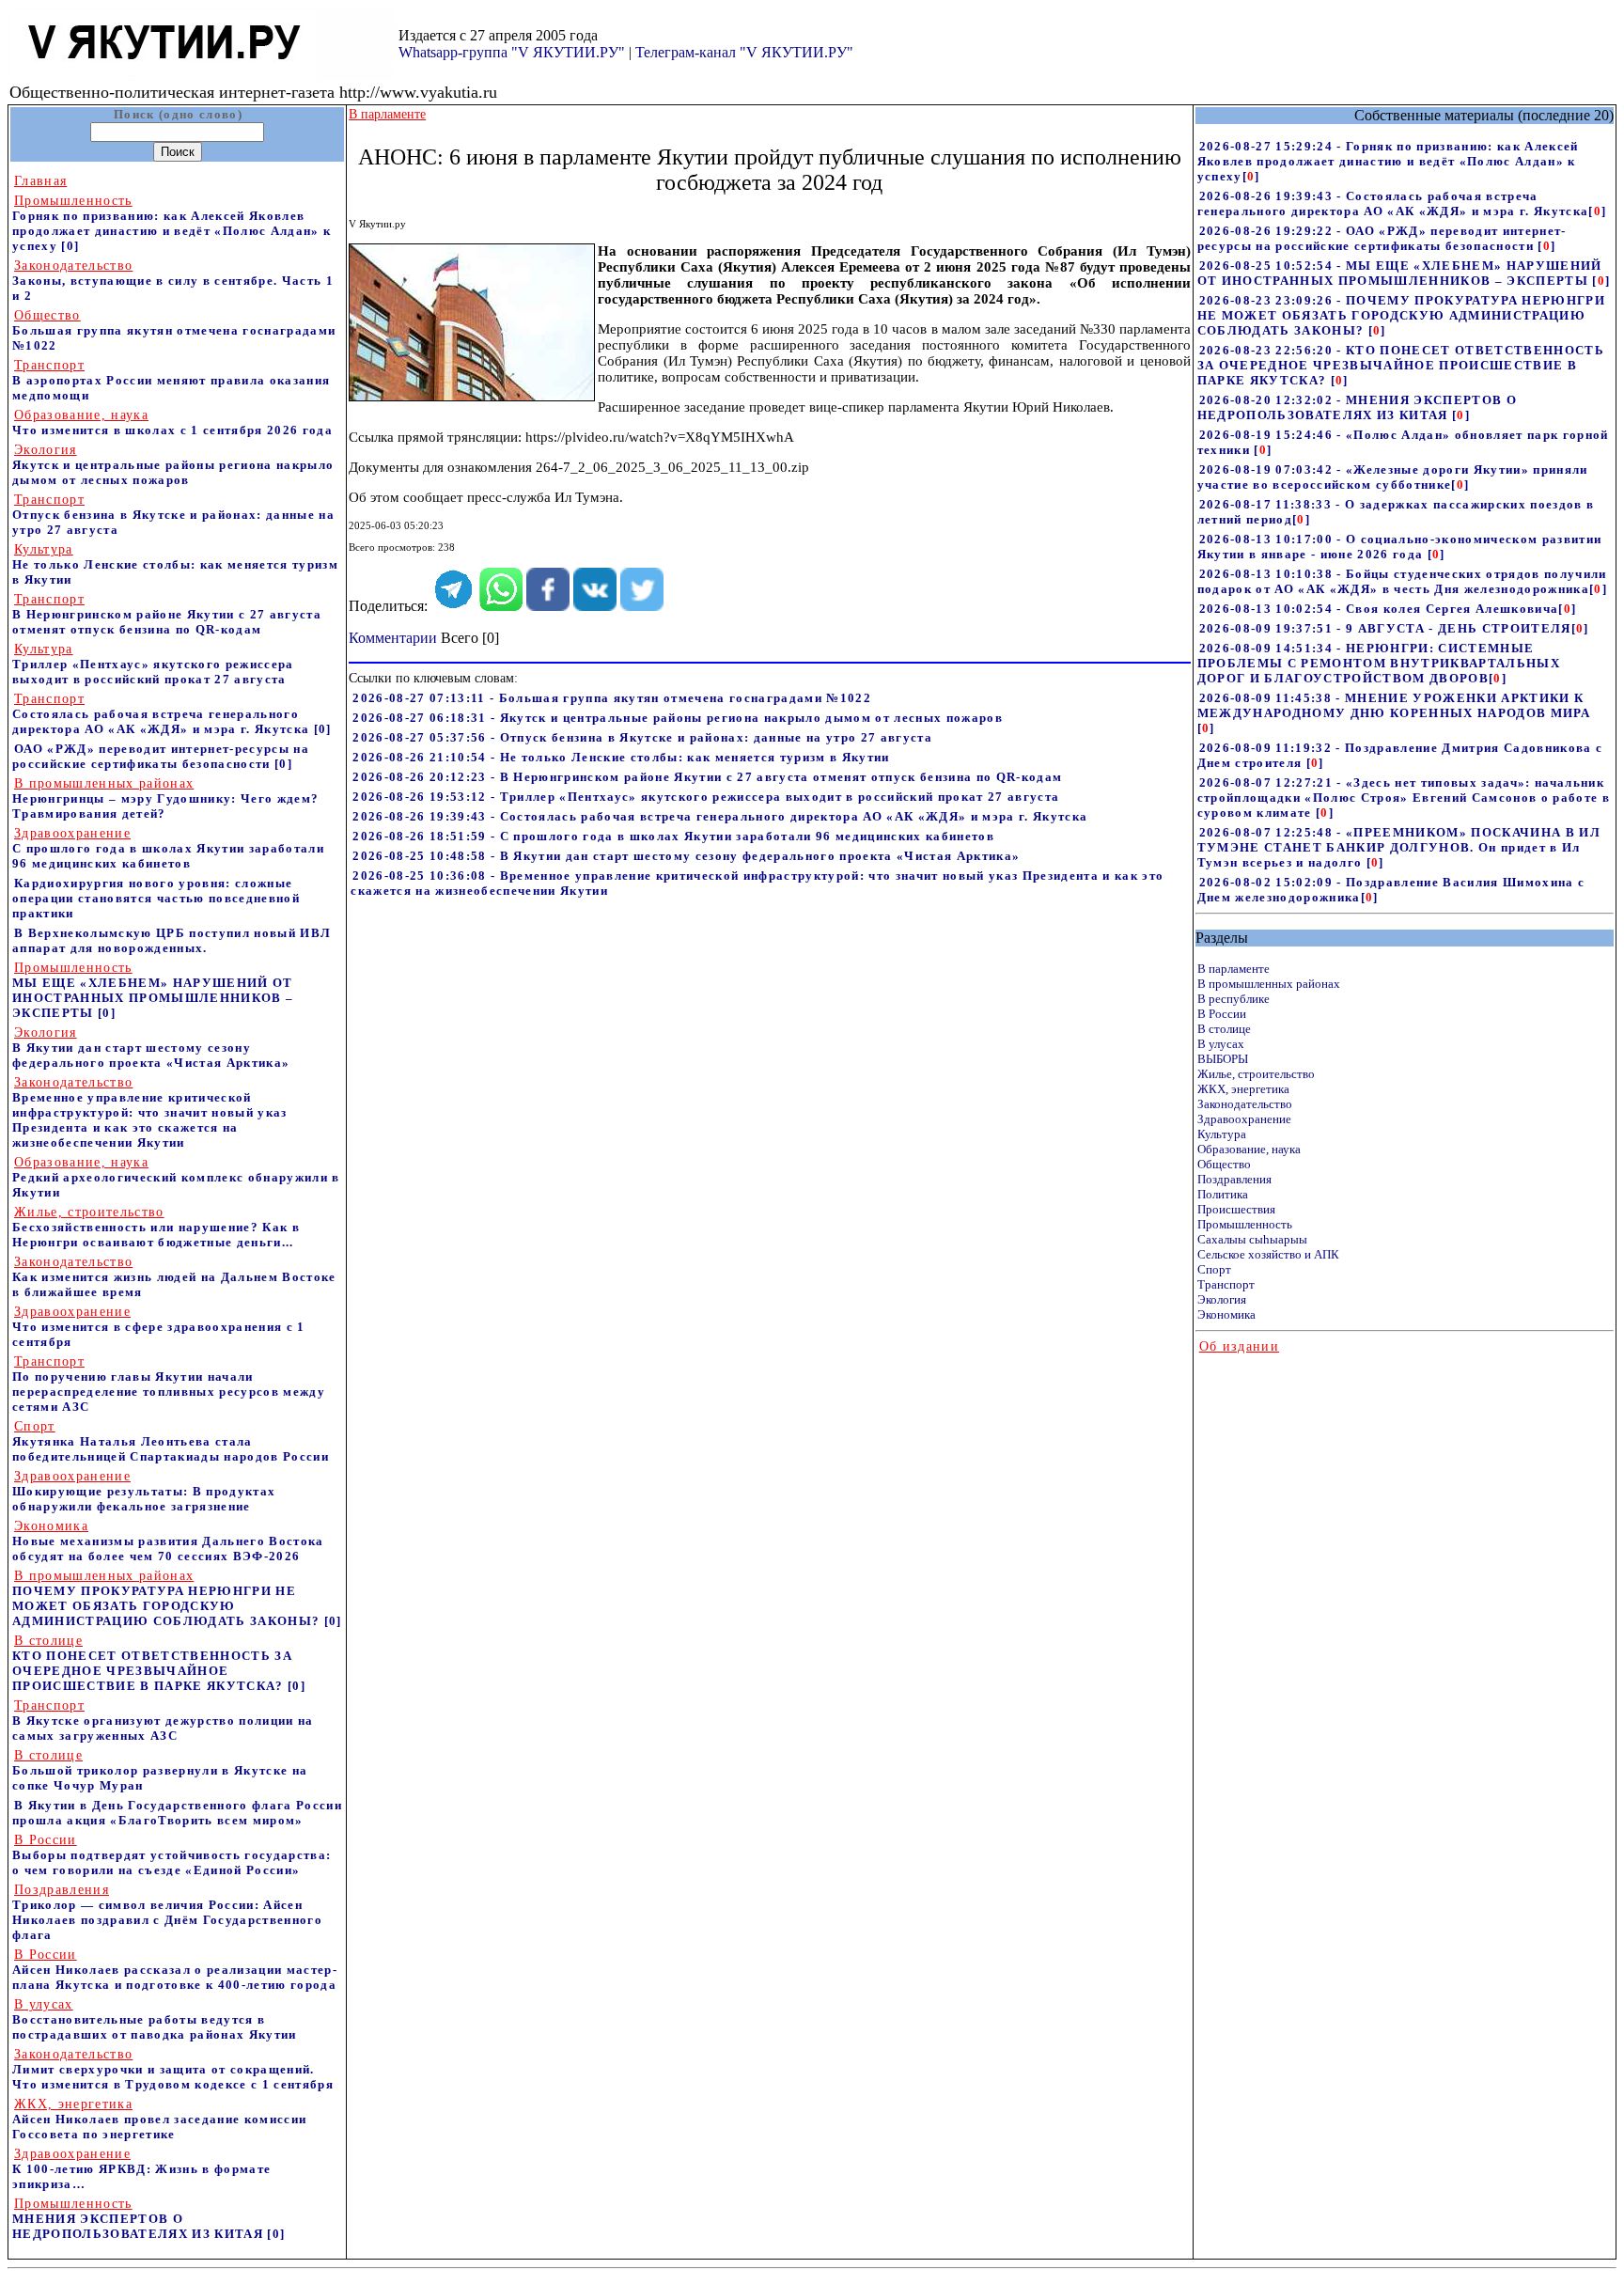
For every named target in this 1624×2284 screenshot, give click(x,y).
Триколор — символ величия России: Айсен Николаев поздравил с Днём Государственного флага (167, 1912)
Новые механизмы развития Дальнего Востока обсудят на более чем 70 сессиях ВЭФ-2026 (168, 1541)
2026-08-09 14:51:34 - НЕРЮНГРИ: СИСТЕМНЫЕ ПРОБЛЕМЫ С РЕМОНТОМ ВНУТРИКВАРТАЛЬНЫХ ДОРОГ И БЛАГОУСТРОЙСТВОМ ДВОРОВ (1379, 663)
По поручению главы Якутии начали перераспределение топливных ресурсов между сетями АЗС (169, 1384)
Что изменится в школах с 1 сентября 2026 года (172, 422)
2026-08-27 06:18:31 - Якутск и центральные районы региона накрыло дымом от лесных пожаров (678, 718)
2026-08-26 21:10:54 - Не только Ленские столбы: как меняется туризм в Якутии (621, 757)
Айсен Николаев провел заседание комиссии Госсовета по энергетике (159, 2119)
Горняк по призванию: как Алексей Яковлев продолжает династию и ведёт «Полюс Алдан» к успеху (172, 223)
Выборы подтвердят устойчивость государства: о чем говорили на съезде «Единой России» (172, 1855)
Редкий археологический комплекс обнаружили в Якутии (176, 1177)
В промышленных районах (1269, 984)
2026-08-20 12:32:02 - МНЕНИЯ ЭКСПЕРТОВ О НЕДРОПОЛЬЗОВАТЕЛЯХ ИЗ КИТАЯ (1357, 407)
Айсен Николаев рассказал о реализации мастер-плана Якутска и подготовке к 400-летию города (175, 1970)
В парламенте (1234, 969)
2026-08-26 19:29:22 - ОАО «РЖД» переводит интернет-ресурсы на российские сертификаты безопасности (1382, 238)
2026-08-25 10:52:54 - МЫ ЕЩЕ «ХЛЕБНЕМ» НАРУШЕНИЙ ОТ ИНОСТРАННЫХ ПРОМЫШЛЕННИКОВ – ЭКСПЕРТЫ (1400, 273)
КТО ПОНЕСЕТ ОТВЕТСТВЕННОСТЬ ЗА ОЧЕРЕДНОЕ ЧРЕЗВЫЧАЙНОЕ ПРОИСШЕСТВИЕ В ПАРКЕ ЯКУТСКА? (152, 1663)
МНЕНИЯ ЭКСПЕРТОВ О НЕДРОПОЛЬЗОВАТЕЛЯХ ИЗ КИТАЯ (140, 2219)
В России (1222, 1014)
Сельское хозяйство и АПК (1268, 1254)
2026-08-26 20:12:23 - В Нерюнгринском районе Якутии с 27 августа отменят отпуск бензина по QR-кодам (707, 777)
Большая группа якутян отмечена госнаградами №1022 (174, 330)
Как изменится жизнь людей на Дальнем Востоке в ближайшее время (174, 1277)
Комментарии (393, 638)
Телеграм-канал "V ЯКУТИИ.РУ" (744, 52)
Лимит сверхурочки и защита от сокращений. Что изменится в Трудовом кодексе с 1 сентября (173, 2069)
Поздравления (1234, 1179)
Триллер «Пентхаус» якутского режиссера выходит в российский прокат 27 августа (153, 664)
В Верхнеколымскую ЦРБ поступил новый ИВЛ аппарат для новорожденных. (172, 940)
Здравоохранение (1244, 1119)
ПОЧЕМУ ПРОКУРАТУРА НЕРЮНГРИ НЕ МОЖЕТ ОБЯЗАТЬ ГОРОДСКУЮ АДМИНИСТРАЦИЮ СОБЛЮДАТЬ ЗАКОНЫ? (168, 1598)
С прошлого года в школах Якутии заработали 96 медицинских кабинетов (168, 848)
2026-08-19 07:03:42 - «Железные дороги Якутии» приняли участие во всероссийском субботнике (1393, 477)
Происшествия (1236, 1209)
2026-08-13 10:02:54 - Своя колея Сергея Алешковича (1379, 609)
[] (1251, 176)
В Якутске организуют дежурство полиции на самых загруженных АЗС (163, 1721)
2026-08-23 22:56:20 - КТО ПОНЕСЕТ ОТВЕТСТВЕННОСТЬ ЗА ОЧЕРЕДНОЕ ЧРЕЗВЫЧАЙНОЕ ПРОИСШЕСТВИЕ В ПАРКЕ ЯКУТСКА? (1401, 365)
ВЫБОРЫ (1223, 1059)
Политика (1223, 1194)
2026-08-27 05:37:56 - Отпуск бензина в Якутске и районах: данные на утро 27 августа (642, 737)
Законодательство (1245, 1104)
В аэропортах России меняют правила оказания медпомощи (171, 380)
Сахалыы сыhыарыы (1252, 1239)
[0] (70, 246)
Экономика (1226, 1314)
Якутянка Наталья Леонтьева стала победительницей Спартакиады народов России (171, 1441)
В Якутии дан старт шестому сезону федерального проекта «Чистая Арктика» (151, 1048)
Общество (1224, 1164)
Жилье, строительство (1256, 1074)
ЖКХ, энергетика (1243, 1089)
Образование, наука (1249, 1149)
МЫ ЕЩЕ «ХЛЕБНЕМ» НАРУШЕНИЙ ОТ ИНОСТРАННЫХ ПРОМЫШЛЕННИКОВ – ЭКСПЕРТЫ (153, 990)
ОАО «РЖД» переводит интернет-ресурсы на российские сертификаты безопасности (161, 756)
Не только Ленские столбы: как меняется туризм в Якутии (175, 564)
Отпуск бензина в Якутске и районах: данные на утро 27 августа (173, 515)
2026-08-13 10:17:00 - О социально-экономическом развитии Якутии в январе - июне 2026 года (1400, 547)
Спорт (1214, 1269)
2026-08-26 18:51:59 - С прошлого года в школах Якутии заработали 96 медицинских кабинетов (673, 836)
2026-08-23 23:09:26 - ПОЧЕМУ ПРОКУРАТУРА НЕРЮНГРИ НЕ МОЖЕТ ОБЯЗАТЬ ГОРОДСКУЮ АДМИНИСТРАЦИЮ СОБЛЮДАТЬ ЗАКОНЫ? (1401, 315)
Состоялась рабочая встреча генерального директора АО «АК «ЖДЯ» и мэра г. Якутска (161, 714)
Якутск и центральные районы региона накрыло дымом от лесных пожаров (173, 465)
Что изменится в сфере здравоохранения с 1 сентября (159, 1327)
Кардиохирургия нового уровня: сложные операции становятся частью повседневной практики (156, 898)
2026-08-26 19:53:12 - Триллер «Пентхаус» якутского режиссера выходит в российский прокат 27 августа (706, 797)
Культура (1222, 1134)
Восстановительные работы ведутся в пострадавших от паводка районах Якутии (155, 2019)
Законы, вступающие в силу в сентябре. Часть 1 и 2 (173, 281)
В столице (1224, 1029)
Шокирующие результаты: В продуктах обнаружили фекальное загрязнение (144, 1491)
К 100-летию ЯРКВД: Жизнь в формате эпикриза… (141, 2169)
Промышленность (1245, 1224)
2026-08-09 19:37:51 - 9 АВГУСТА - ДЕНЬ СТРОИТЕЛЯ (1385, 628)
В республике (1234, 999)
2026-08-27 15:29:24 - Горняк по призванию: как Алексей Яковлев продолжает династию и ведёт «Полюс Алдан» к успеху (1388, 161)
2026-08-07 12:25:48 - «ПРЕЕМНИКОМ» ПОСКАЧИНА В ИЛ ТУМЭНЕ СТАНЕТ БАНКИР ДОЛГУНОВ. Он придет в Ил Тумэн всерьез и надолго (1399, 847)
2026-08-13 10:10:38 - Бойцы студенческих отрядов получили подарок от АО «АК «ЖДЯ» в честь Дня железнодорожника (1402, 581)
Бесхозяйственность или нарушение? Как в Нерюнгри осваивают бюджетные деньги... (156, 1227)
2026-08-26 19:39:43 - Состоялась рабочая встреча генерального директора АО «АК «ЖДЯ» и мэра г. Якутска (720, 816)
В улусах (1221, 1044)
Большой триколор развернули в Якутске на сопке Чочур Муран (160, 1770)
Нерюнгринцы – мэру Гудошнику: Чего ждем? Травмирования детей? (165, 798)
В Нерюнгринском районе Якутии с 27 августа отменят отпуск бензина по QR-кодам (167, 614)
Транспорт (1226, 1284)
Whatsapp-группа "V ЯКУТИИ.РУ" (512, 52)
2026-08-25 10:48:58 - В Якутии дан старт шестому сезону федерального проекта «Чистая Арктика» (686, 856)
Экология (1222, 1299)
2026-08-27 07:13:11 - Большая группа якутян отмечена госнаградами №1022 (612, 698)
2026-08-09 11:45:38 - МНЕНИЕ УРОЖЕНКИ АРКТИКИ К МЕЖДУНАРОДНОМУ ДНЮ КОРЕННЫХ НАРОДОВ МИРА (1394, 705)
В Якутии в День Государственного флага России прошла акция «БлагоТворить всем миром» (177, 1813)
